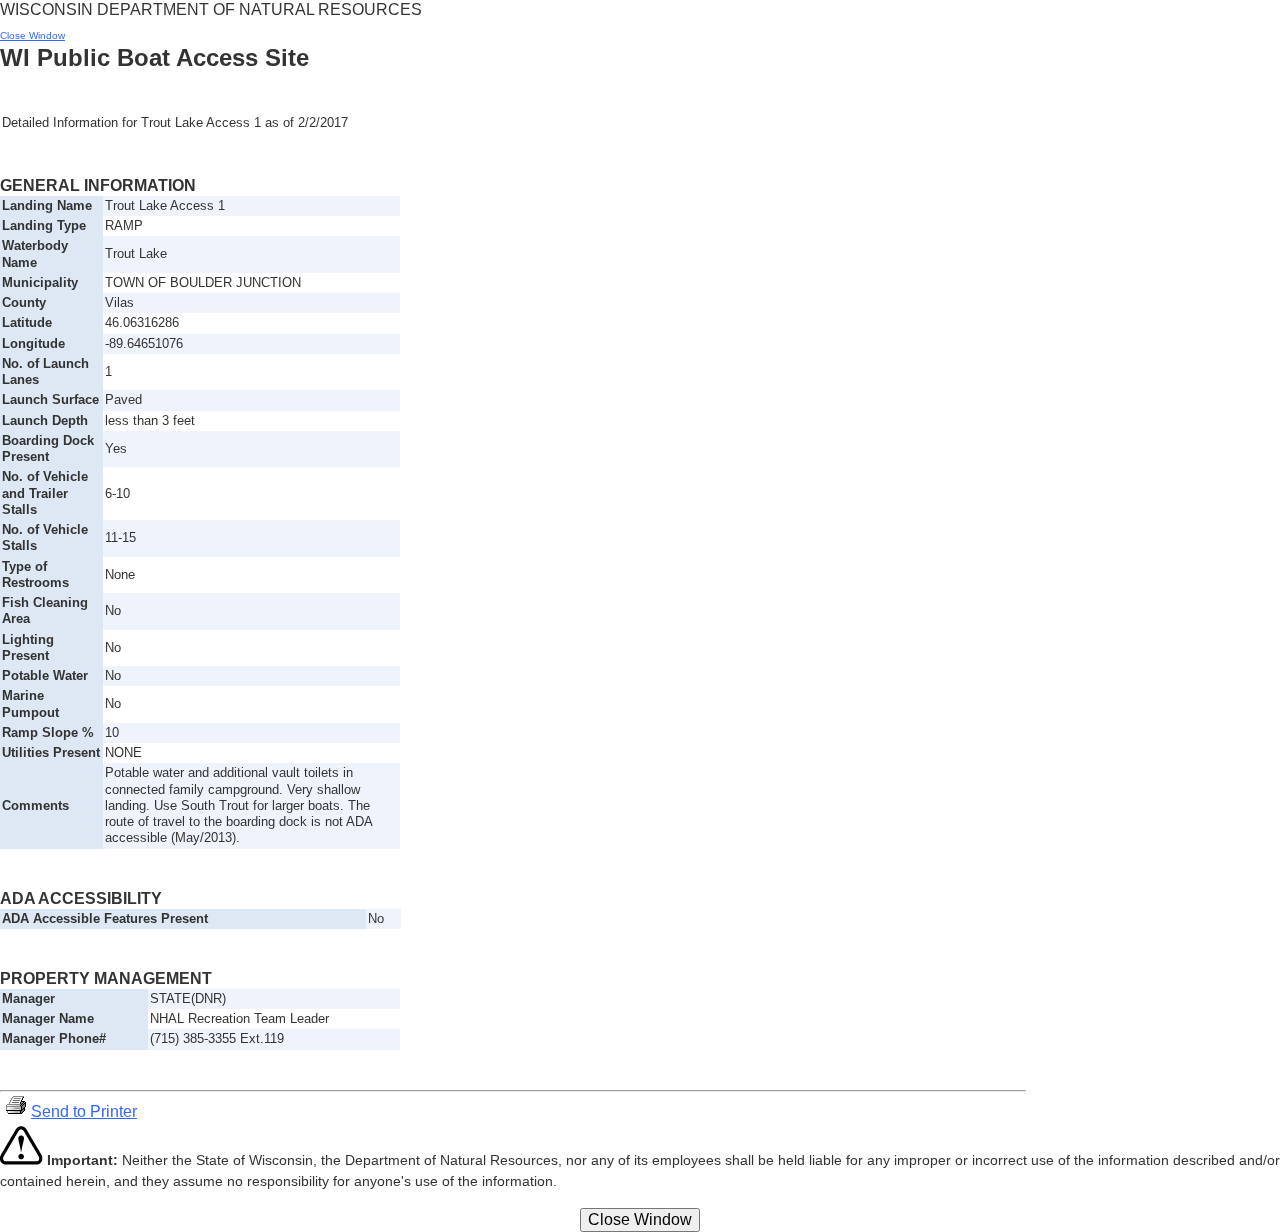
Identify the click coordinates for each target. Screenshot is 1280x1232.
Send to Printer (84, 1111)
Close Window (32, 35)
